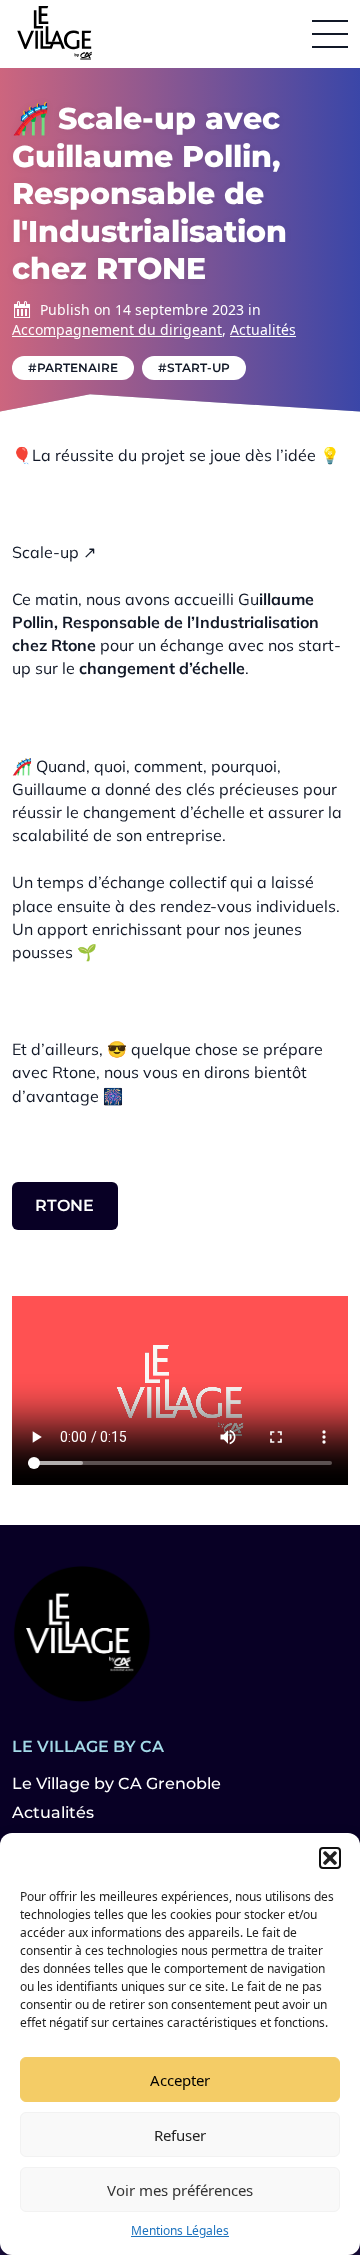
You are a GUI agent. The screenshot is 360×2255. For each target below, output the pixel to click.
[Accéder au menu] (330, 34)
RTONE (64, 1205)
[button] (330, 1858)
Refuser (180, 2135)
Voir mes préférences (180, 2190)
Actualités (263, 329)
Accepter (180, 2080)
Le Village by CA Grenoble (116, 1783)
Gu (248, 599)
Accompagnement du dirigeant (117, 329)
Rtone (73, 645)
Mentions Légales (180, 2230)
